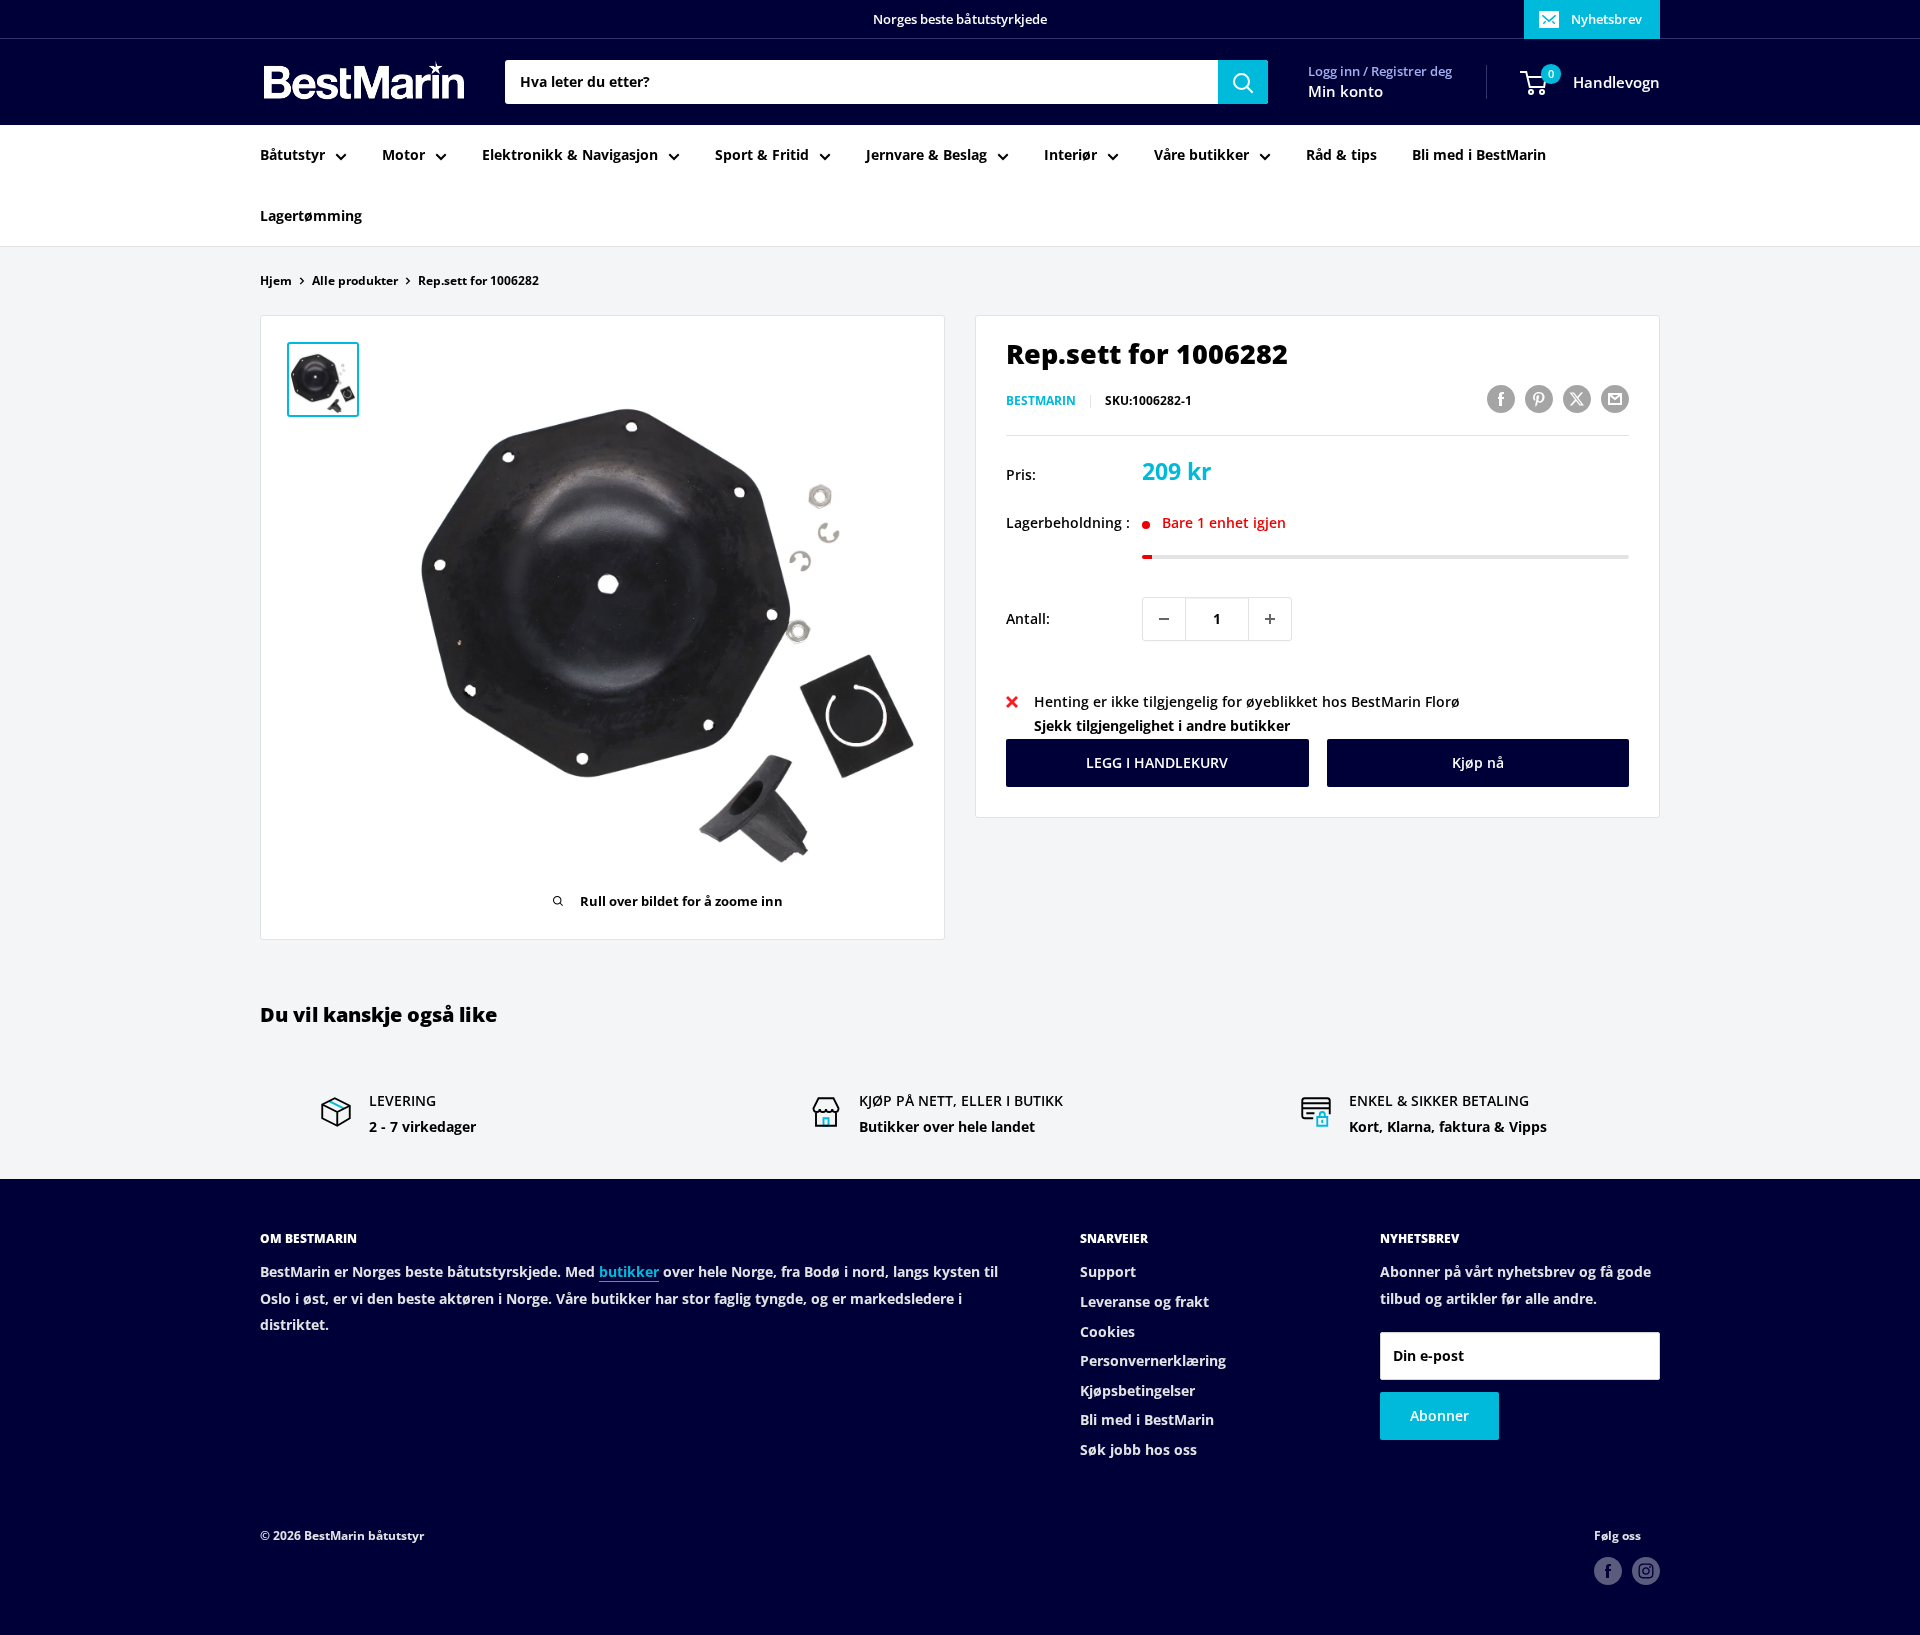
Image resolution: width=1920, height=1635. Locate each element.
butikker (629, 1271)
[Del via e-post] (1615, 399)
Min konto (1345, 92)
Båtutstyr (292, 155)
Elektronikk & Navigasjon (570, 155)
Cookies (1107, 1331)
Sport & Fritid (762, 155)
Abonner (1439, 1415)
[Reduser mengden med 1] (1164, 619)
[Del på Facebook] (1501, 399)
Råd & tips (1341, 155)
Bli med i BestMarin (1479, 155)
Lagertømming (311, 215)
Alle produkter (355, 280)
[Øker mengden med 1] (1270, 619)
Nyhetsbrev (1606, 19)
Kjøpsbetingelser (1137, 1390)
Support (1108, 1271)
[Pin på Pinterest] (1539, 399)
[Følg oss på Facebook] (1608, 1571)
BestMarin (1041, 401)
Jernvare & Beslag (926, 155)
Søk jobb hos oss (1138, 1449)
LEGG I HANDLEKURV (1157, 763)
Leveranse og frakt (1144, 1301)
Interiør (1070, 155)
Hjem (276, 280)
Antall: (1028, 618)
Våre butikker (1201, 155)
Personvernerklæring (1153, 1360)
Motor (403, 155)
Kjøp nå (1478, 763)
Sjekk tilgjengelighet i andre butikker (1162, 726)
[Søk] (1243, 82)
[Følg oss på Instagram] (1646, 1571)
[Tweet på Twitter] (1577, 399)
